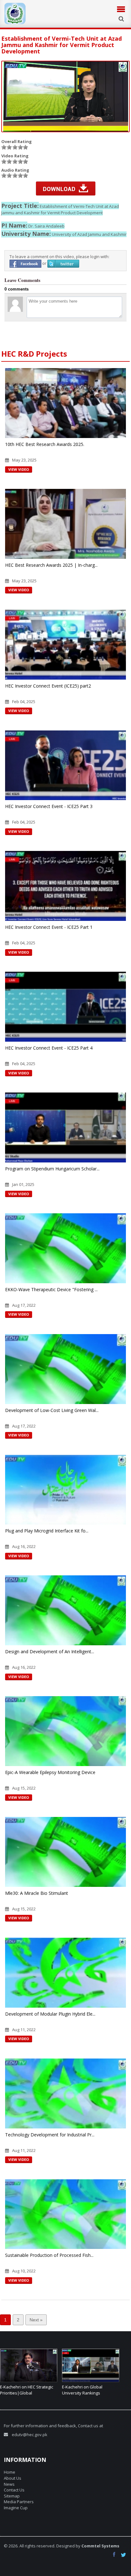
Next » (36, 2320)
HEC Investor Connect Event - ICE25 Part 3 (49, 806)
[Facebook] (116, 2555)
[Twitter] (124, 2555)
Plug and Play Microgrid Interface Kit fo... (47, 1531)
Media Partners (19, 2502)
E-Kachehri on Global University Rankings (20, 2390)
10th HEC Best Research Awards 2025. (45, 444)
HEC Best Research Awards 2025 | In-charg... (51, 565)
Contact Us (14, 2490)
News (9, 2484)
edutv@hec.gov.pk (30, 2435)
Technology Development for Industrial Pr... (50, 2135)
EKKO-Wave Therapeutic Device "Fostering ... (51, 1289)
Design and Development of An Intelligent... (50, 1651)
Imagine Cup (16, 2508)
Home (10, 2472)
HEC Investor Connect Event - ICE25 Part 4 (49, 1048)
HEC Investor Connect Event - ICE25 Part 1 (49, 927)
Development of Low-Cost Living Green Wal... (52, 1410)
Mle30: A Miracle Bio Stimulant (37, 1893)
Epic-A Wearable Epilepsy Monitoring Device (50, 1772)
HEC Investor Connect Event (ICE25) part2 (48, 686)
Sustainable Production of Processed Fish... (49, 2255)
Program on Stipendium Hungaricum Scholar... (52, 1169)
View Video (19, 469)
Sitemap (12, 2496)
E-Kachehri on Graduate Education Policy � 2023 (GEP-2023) (85, 2393)
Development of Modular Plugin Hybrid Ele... (50, 2014)
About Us (13, 2478)
